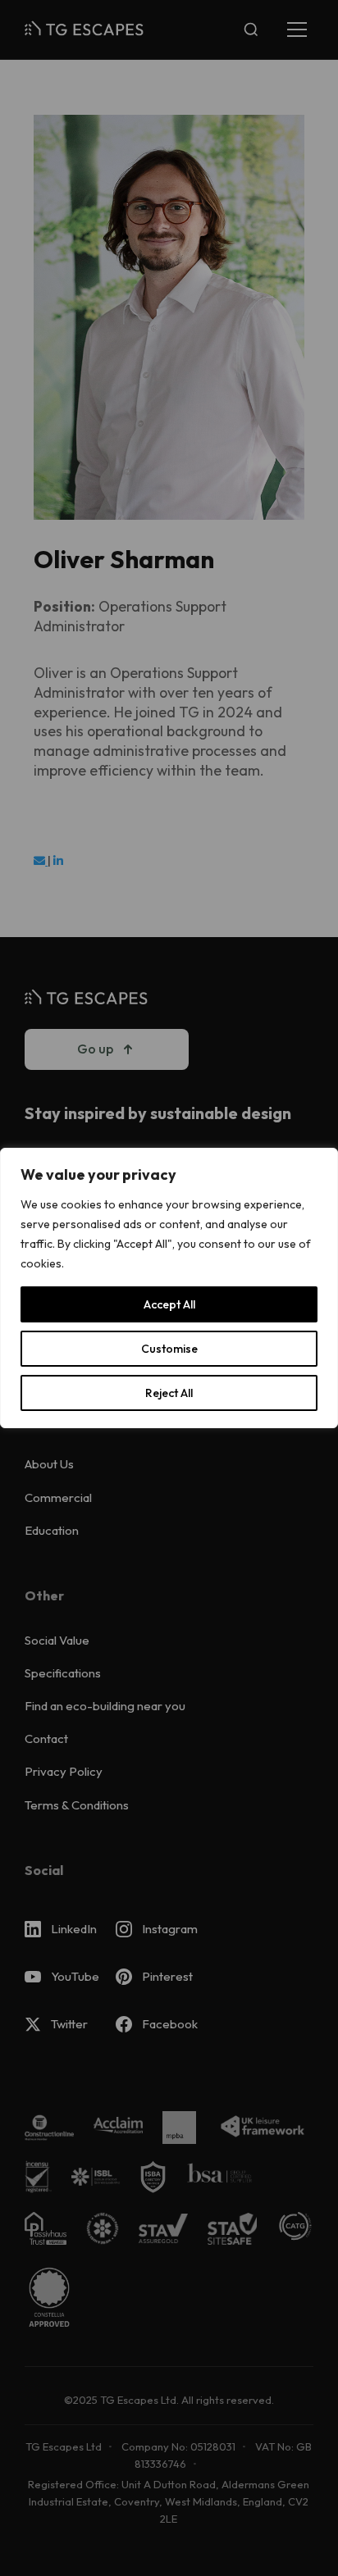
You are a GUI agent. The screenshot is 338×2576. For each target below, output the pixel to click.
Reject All (169, 1393)
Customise (169, 1349)
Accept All (169, 1304)
